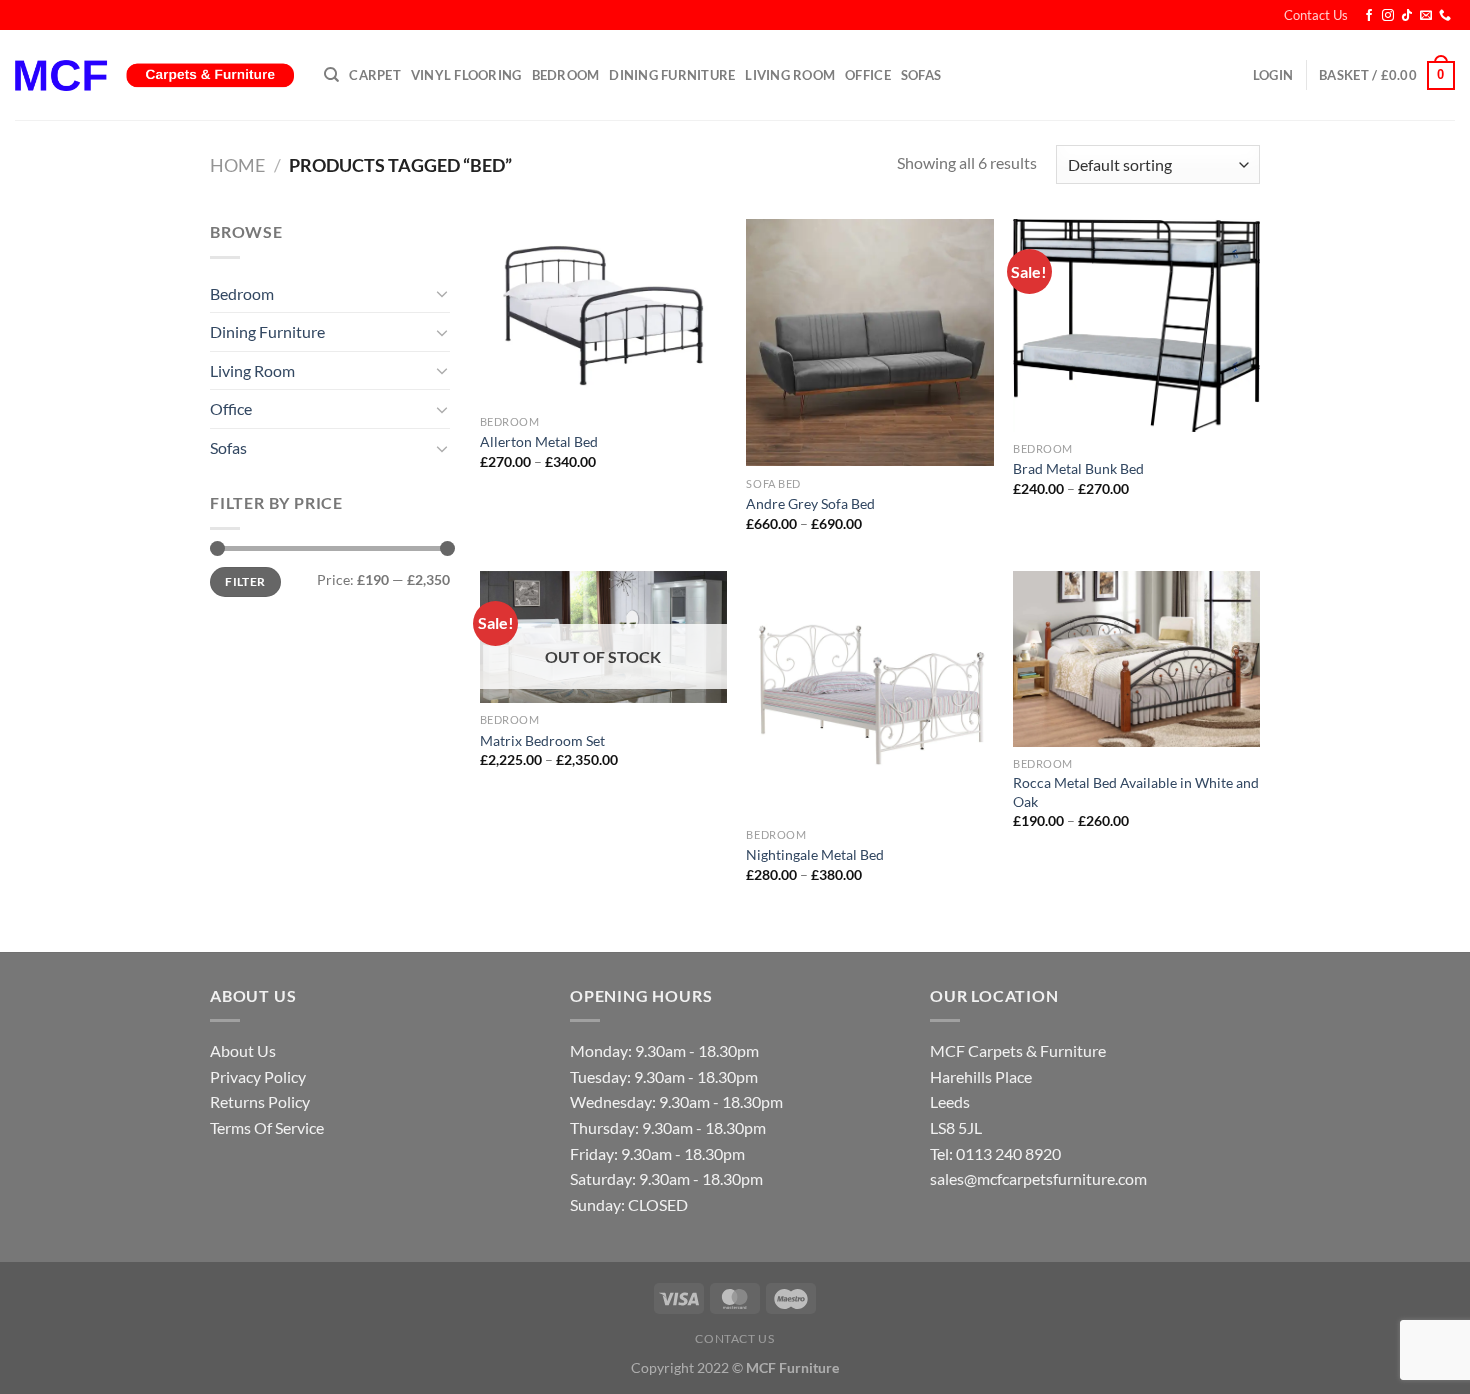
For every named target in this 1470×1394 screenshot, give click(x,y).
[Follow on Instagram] (1388, 16)
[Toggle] (442, 293)
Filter (245, 581)
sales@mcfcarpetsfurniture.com (1038, 1178)
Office (868, 75)
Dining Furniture (672, 75)
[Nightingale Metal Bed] (869, 694)
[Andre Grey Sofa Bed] (869, 342)
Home (237, 165)
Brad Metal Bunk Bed (1078, 468)
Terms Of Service (267, 1127)
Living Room (790, 75)
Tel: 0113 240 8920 (995, 1153)
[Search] (331, 75)
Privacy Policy (258, 1076)
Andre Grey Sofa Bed (810, 503)
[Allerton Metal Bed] (603, 311)
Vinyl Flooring (466, 75)
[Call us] (1445, 16)
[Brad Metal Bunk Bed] (1136, 325)
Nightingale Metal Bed (815, 854)
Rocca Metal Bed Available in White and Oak (1136, 792)
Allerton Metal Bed (539, 441)
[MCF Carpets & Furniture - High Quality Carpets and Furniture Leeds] (154, 76)
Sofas (921, 75)
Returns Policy (260, 1101)
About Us (243, 1050)
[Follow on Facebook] (1369, 16)
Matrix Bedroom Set (542, 740)
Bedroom (566, 75)
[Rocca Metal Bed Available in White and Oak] (1136, 659)
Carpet (375, 75)
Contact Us (1316, 15)
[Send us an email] (1426, 16)
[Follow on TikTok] (1407, 16)
